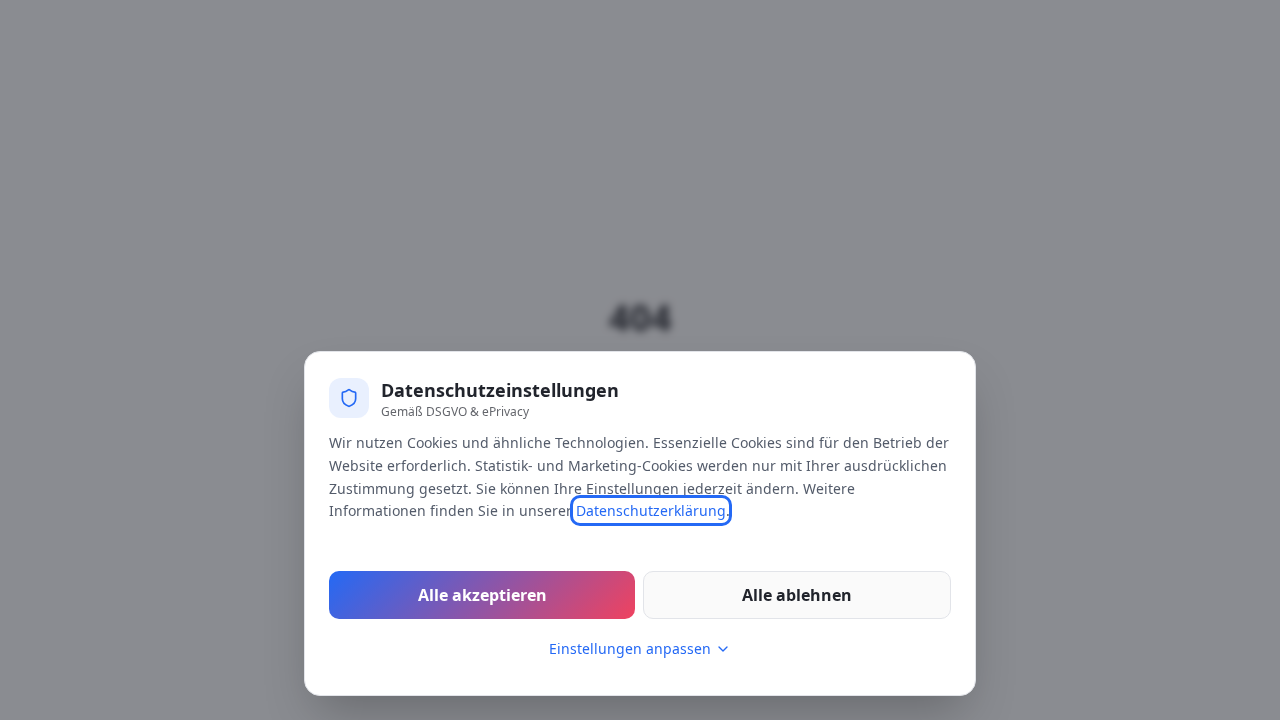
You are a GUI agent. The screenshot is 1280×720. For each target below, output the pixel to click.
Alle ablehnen (797, 595)
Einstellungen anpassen (630, 648)
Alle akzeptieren (482, 595)
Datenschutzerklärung (651, 510)
